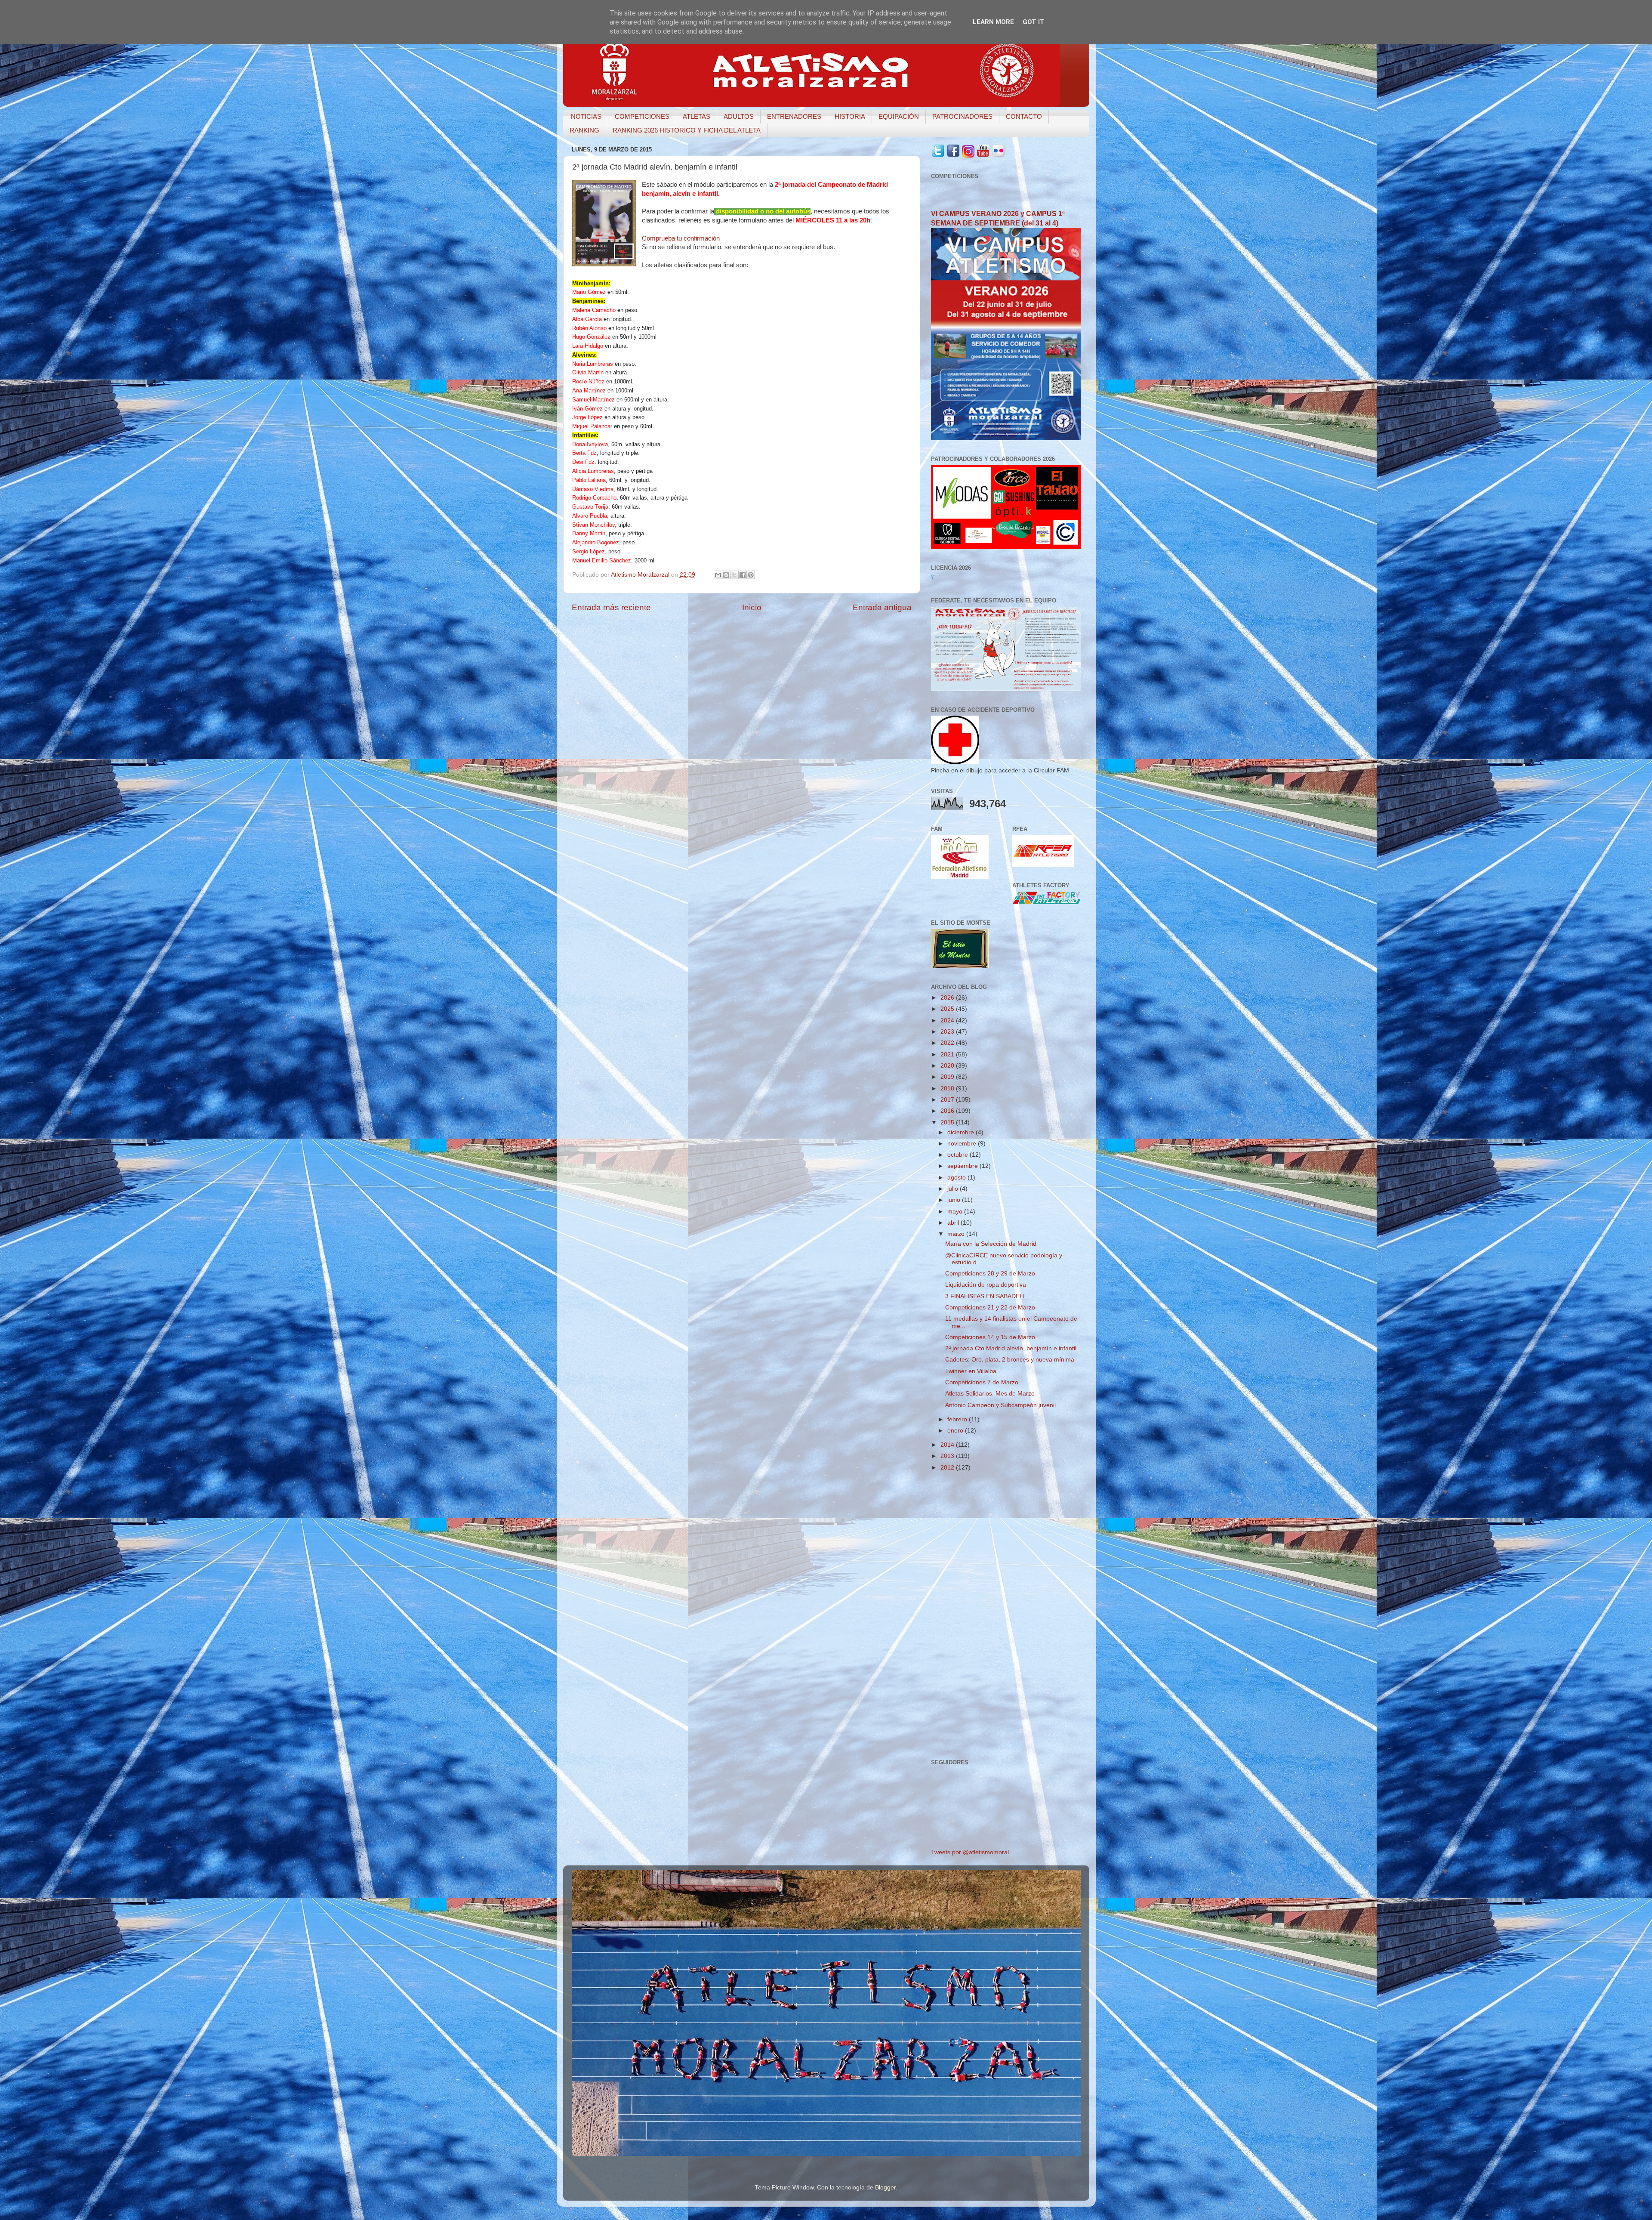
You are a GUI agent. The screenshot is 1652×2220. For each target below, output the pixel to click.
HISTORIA (850, 116)
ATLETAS (697, 116)
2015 (948, 1122)
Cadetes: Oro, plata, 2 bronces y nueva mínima (1010, 1360)
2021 (948, 1054)
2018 (948, 1088)
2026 (948, 998)
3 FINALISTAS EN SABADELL (986, 1296)
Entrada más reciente (611, 607)
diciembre (962, 1132)
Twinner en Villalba (971, 1371)
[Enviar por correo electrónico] (718, 575)
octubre (959, 1155)
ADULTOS (739, 116)
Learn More (993, 22)
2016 (948, 1111)
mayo (956, 1212)
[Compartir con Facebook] (743, 575)
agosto (957, 1178)
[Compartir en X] (734, 575)
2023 (948, 1032)
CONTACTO (1024, 116)
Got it (1034, 22)
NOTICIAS (586, 116)
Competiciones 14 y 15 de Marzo (990, 1337)
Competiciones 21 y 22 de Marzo (990, 1308)
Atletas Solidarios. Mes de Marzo (990, 1394)
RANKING (584, 130)
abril (954, 1223)
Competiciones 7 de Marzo (982, 1382)
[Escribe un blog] (726, 575)
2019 (948, 1077)
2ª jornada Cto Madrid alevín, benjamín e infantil (1011, 1348)
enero (956, 1431)
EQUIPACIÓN (899, 116)
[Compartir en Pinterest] (751, 575)
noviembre (963, 1144)
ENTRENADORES (794, 116)
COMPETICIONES (642, 116)
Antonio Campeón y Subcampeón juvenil (1000, 1405)
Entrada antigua (882, 607)
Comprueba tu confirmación (681, 238)
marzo (957, 1234)
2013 (948, 1456)
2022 (948, 1043)
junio (955, 1200)
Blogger (885, 2188)
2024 (948, 1020)
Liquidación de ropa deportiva (986, 1285)
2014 (948, 1445)
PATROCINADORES (962, 116)
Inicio (752, 607)
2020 (948, 1066)
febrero (958, 1419)
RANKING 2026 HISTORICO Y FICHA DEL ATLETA (687, 130)
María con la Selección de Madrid (991, 1244)
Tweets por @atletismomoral (970, 1852)
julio (954, 1189)
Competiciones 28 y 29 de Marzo (990, 1274)
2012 (948, 1468)
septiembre (963, 1166)
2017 (948, 1100)
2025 (948, 1009)
